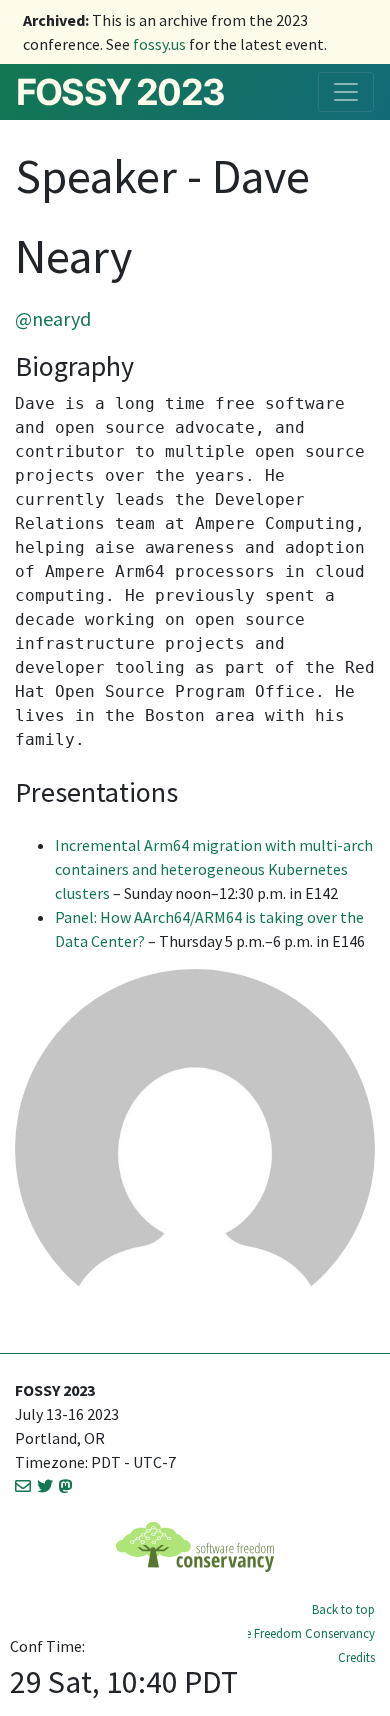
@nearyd (53, 318)
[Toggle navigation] (346, 92)
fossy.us (159, 44)
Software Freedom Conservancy (289, 1633)
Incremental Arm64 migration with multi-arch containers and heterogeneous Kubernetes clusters (214, 869)
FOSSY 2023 (120, 92)
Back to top (343, 1609)
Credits (356, 1657)
